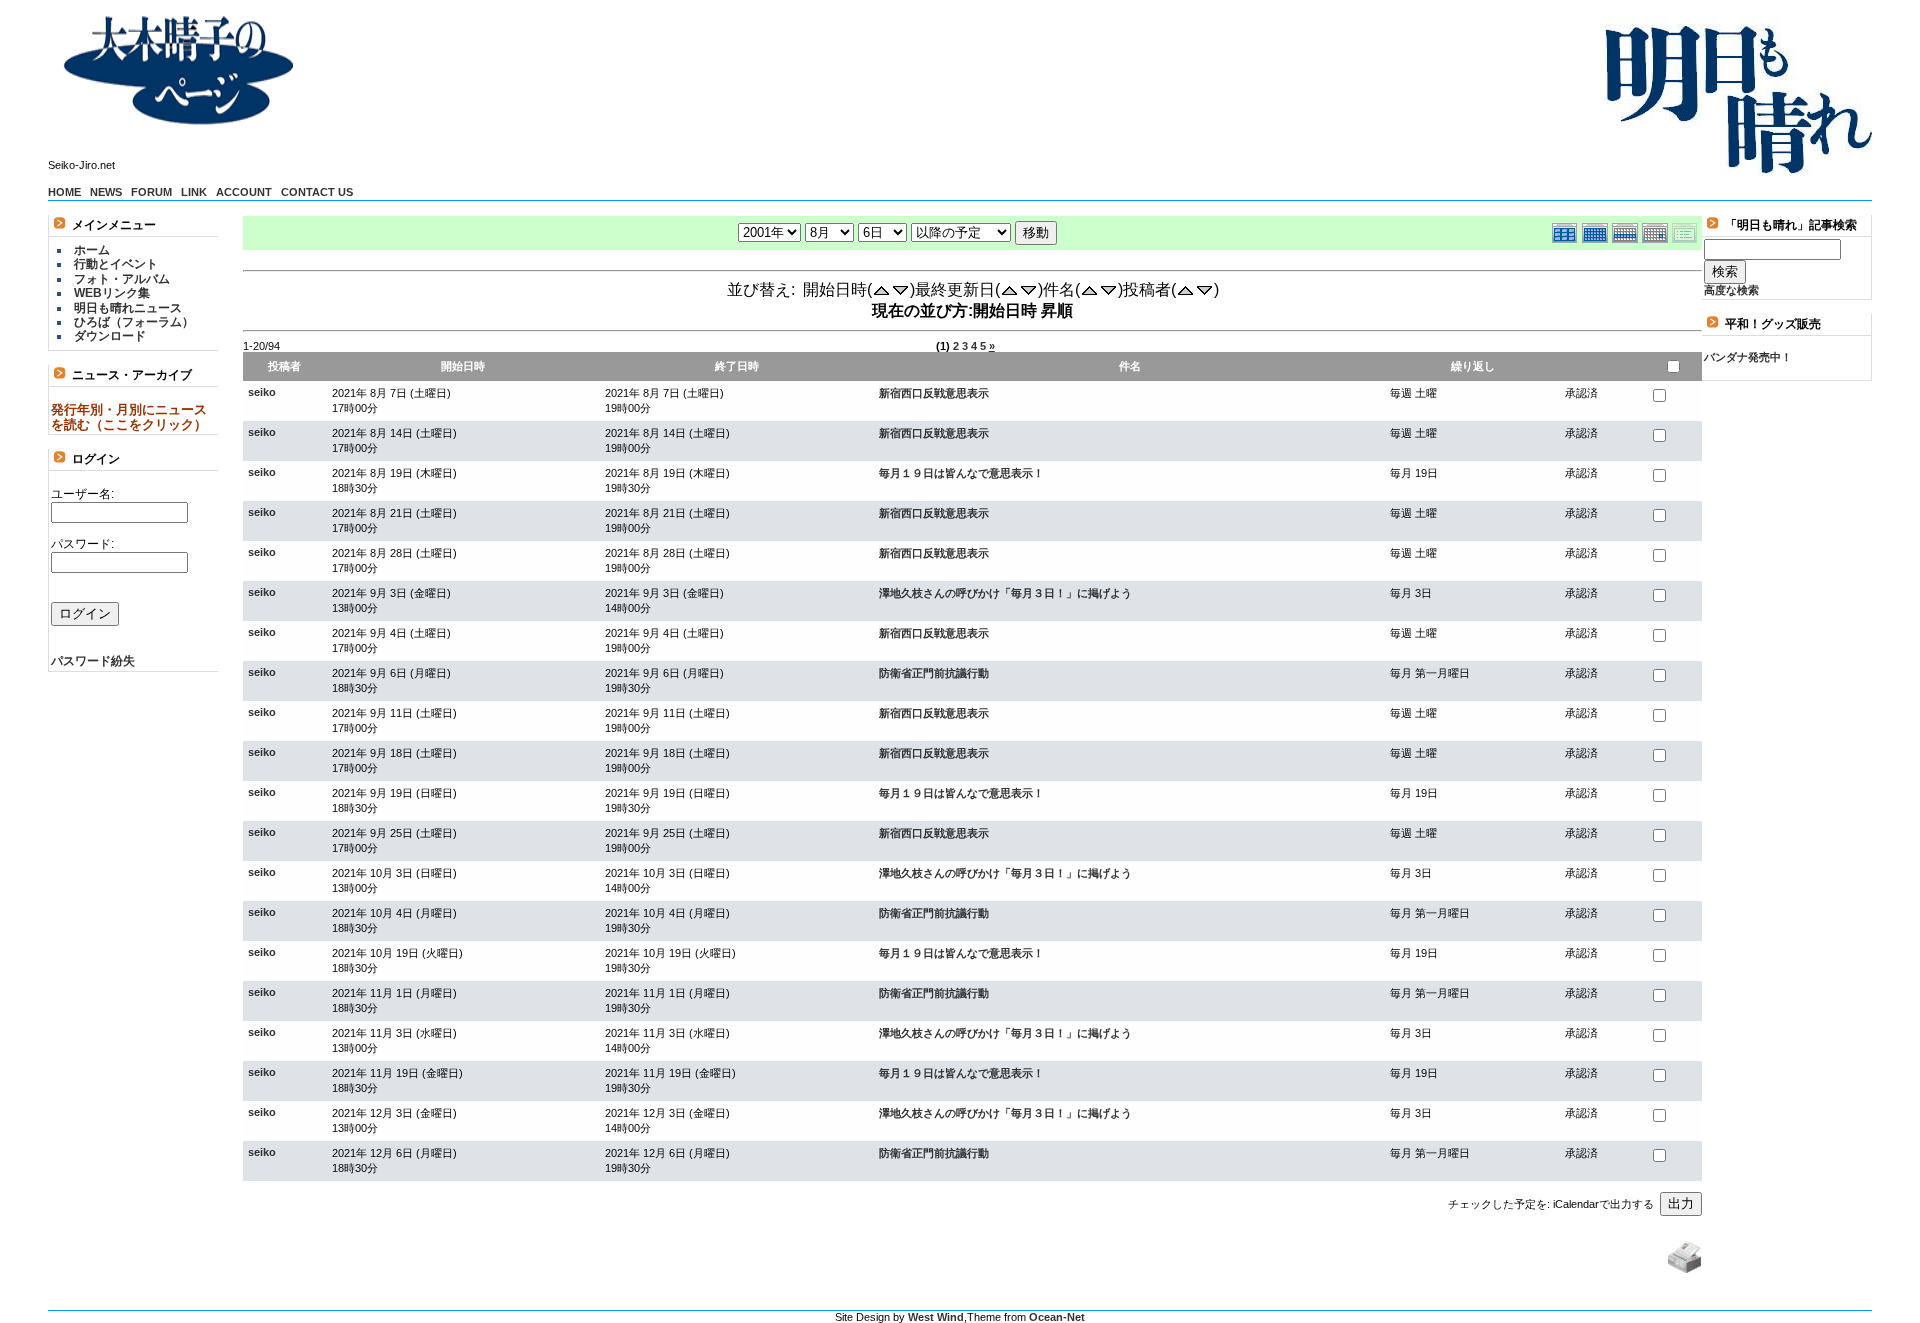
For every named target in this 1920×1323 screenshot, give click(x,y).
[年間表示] (1567, 230)
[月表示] (1597, 230)
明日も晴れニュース (128, 308)
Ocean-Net (1057, 1317)
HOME (64, 192)
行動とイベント (116, 264)
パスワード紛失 (93, 661)
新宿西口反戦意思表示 (934, 393)
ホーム (92, 250)
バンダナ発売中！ (1748, 357)
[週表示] (1627, 230)
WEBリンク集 (112, 293)
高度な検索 (1731, 290)
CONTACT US (317, 192)
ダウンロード (110, 336)
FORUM (151, 192)
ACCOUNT (244, 192)
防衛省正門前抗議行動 (934, 673)
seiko (262, 392)
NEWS (106, 192)
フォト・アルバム (122, 279)
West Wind (936, 1317)
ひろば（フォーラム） (134, 322)
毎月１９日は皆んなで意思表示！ (961, 473)
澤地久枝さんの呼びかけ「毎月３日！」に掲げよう (1005, 593)
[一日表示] (1657, 230)
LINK (194, 192)
